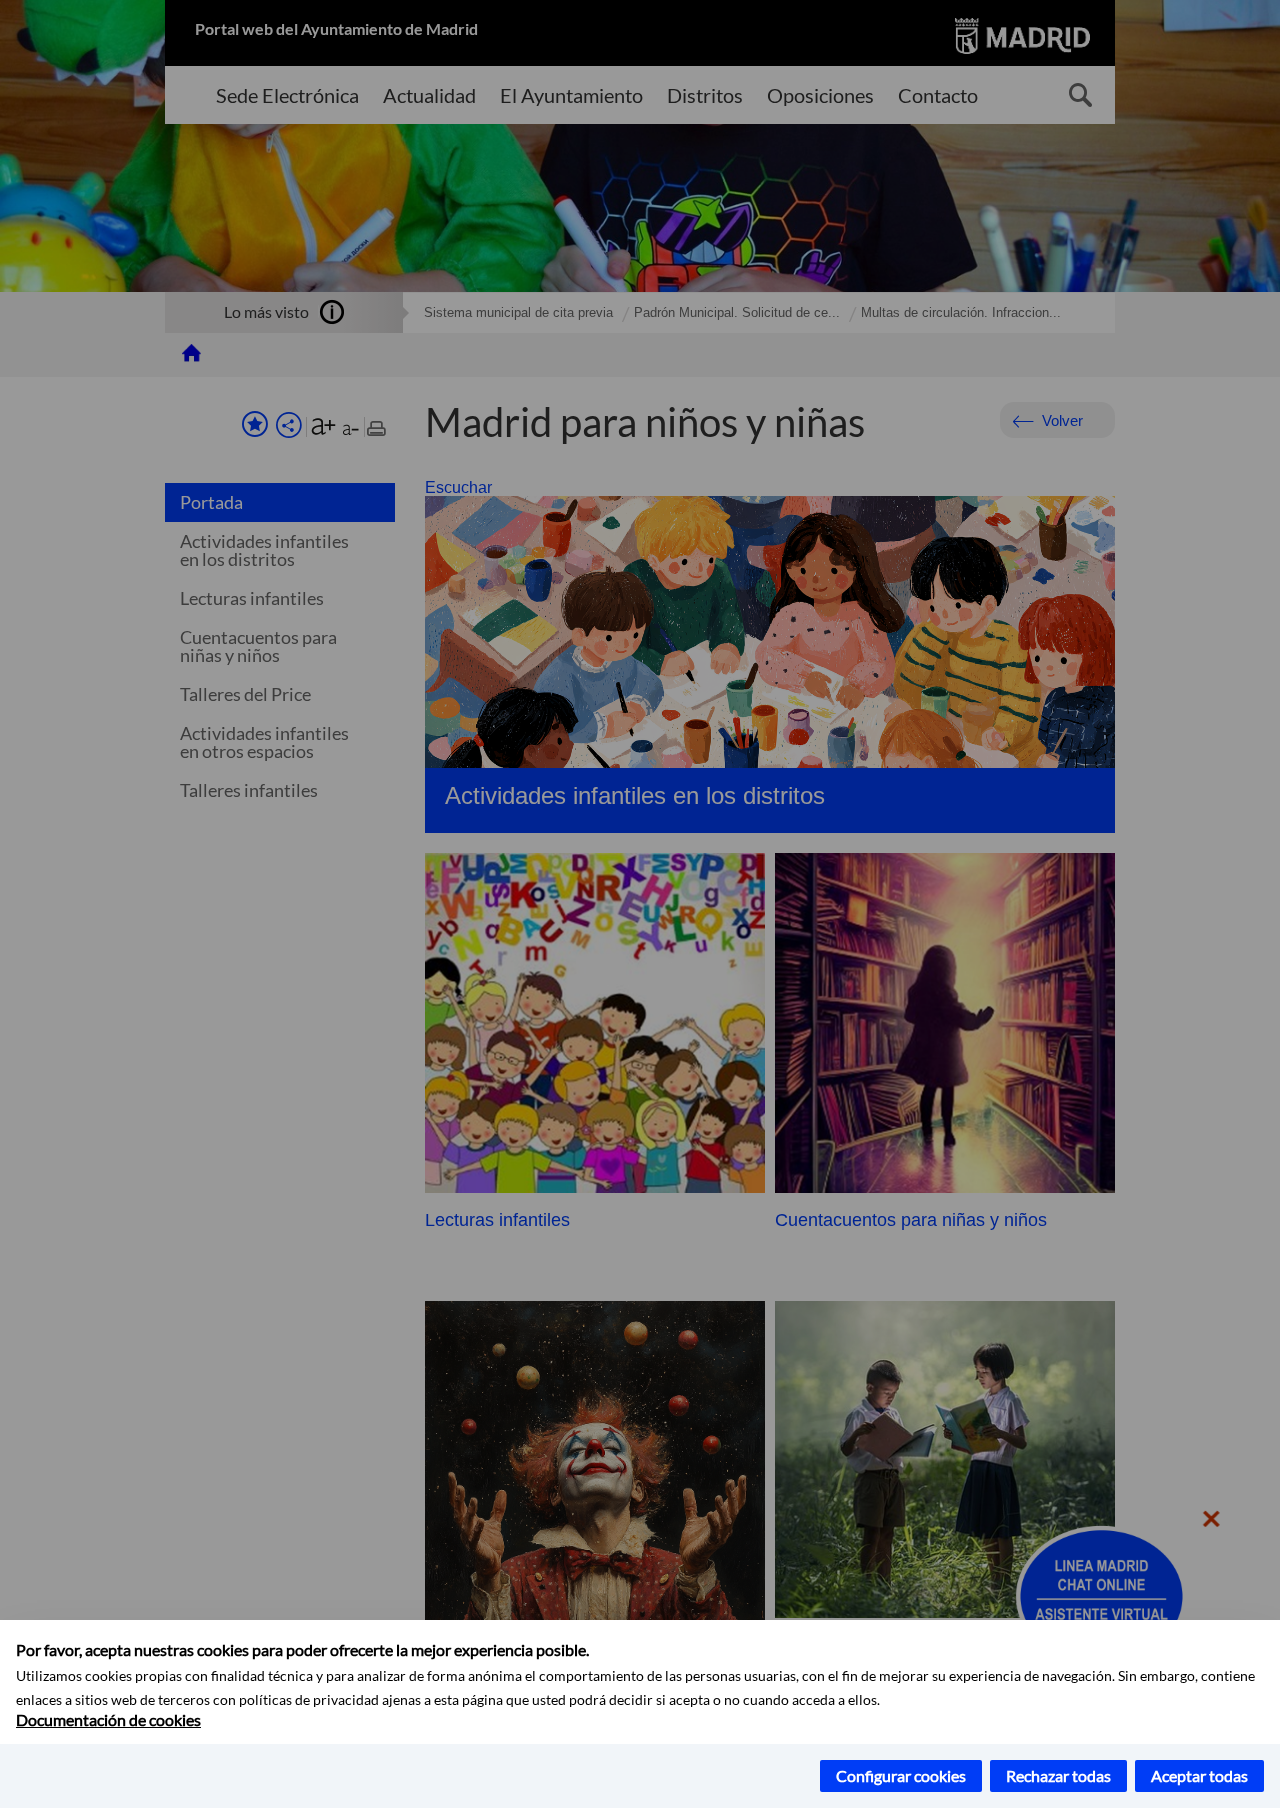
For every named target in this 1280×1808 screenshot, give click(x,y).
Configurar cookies (901, 1775)
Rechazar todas (1058, 1775)
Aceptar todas (1199, 1775)
